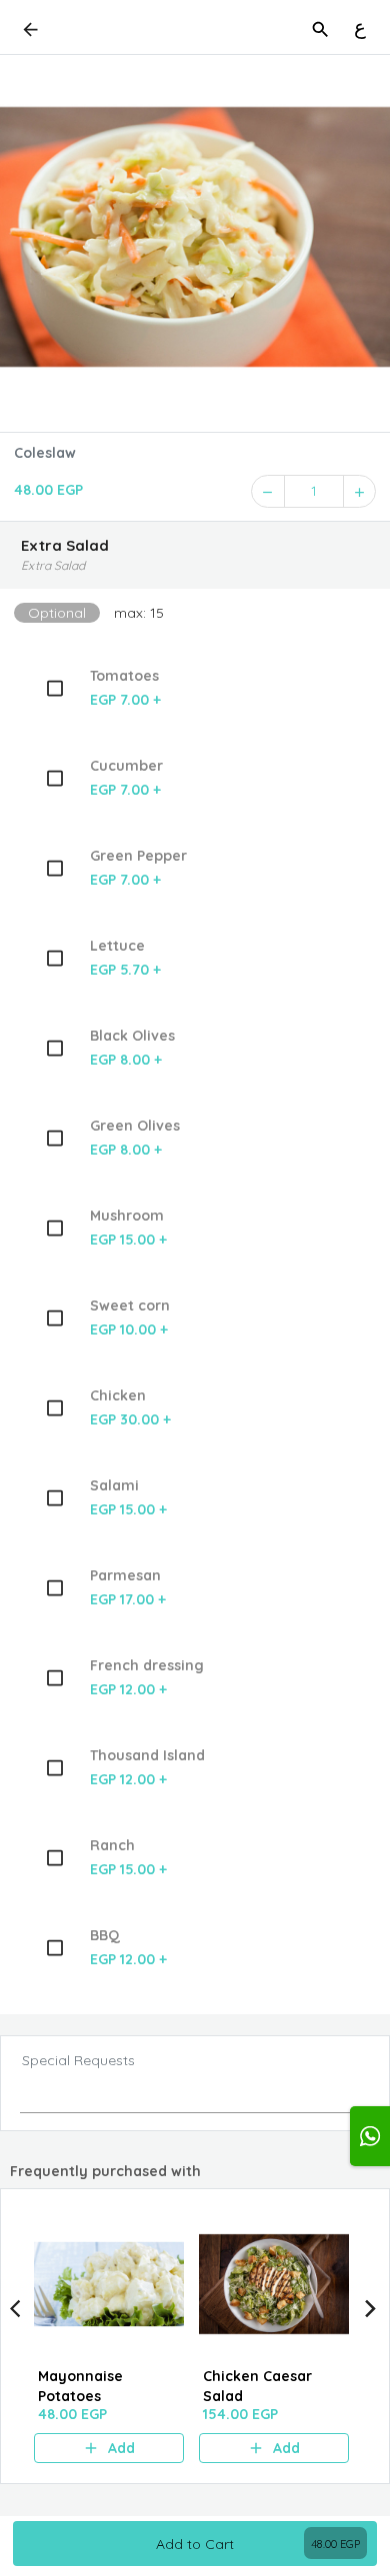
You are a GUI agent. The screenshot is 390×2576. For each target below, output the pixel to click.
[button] (195, 555)
